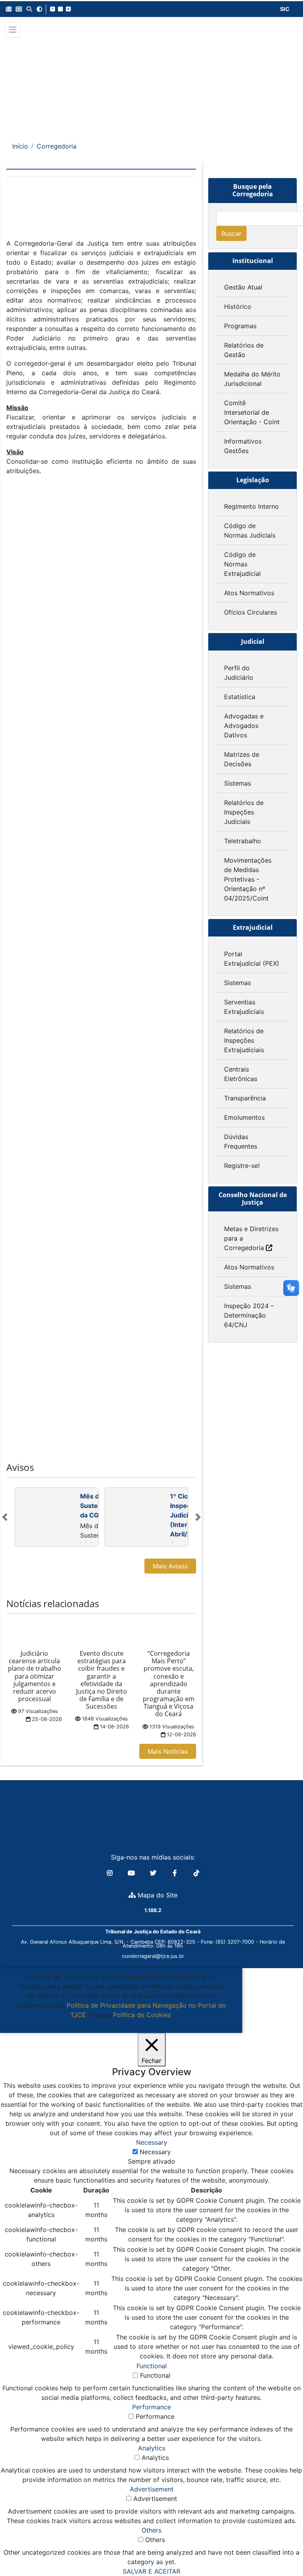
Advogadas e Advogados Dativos (244, 726)
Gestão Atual (243, 287)
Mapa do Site (157, 1895)
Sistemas (238, 783)
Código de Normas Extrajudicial (242, 564)
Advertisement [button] (152, 2489)
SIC (285, 9)
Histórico (238, 306)
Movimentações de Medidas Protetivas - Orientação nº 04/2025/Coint (248, 879)
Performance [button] (151, 2407)
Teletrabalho (243, 841)
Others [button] (151, 2530)
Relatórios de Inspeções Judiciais (244, 812)
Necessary (155, 2152)
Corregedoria (57, 146)
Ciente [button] (118, 2024)
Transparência (245, 1098)
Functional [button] (152, 2366)
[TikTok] (196, 1873)
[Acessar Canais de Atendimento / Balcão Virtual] (281, 2548)
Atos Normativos (249, 593)
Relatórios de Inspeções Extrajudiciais (244, 1040)
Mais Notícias (168, 1751)
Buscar (231, 233)
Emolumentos (244, 1117)
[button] (9, 9)
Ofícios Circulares (251, 612)
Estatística (240, 697)
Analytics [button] (152, 2448)
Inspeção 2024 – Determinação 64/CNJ (249, 1315)
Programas (240, 326)
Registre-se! (242, 1166)
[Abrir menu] (13, 30)
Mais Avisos (170, 1566)
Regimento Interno (252, 506)
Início (20, 146)
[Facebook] (176, 1873)
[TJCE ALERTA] (152, 84)
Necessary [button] (152, 2142)
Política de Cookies (142, 2015)
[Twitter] (154, 1873)
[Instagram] (111, 1873)
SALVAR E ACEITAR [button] (151, 2571)
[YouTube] (132, 1873)
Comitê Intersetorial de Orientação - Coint (252, 412)
